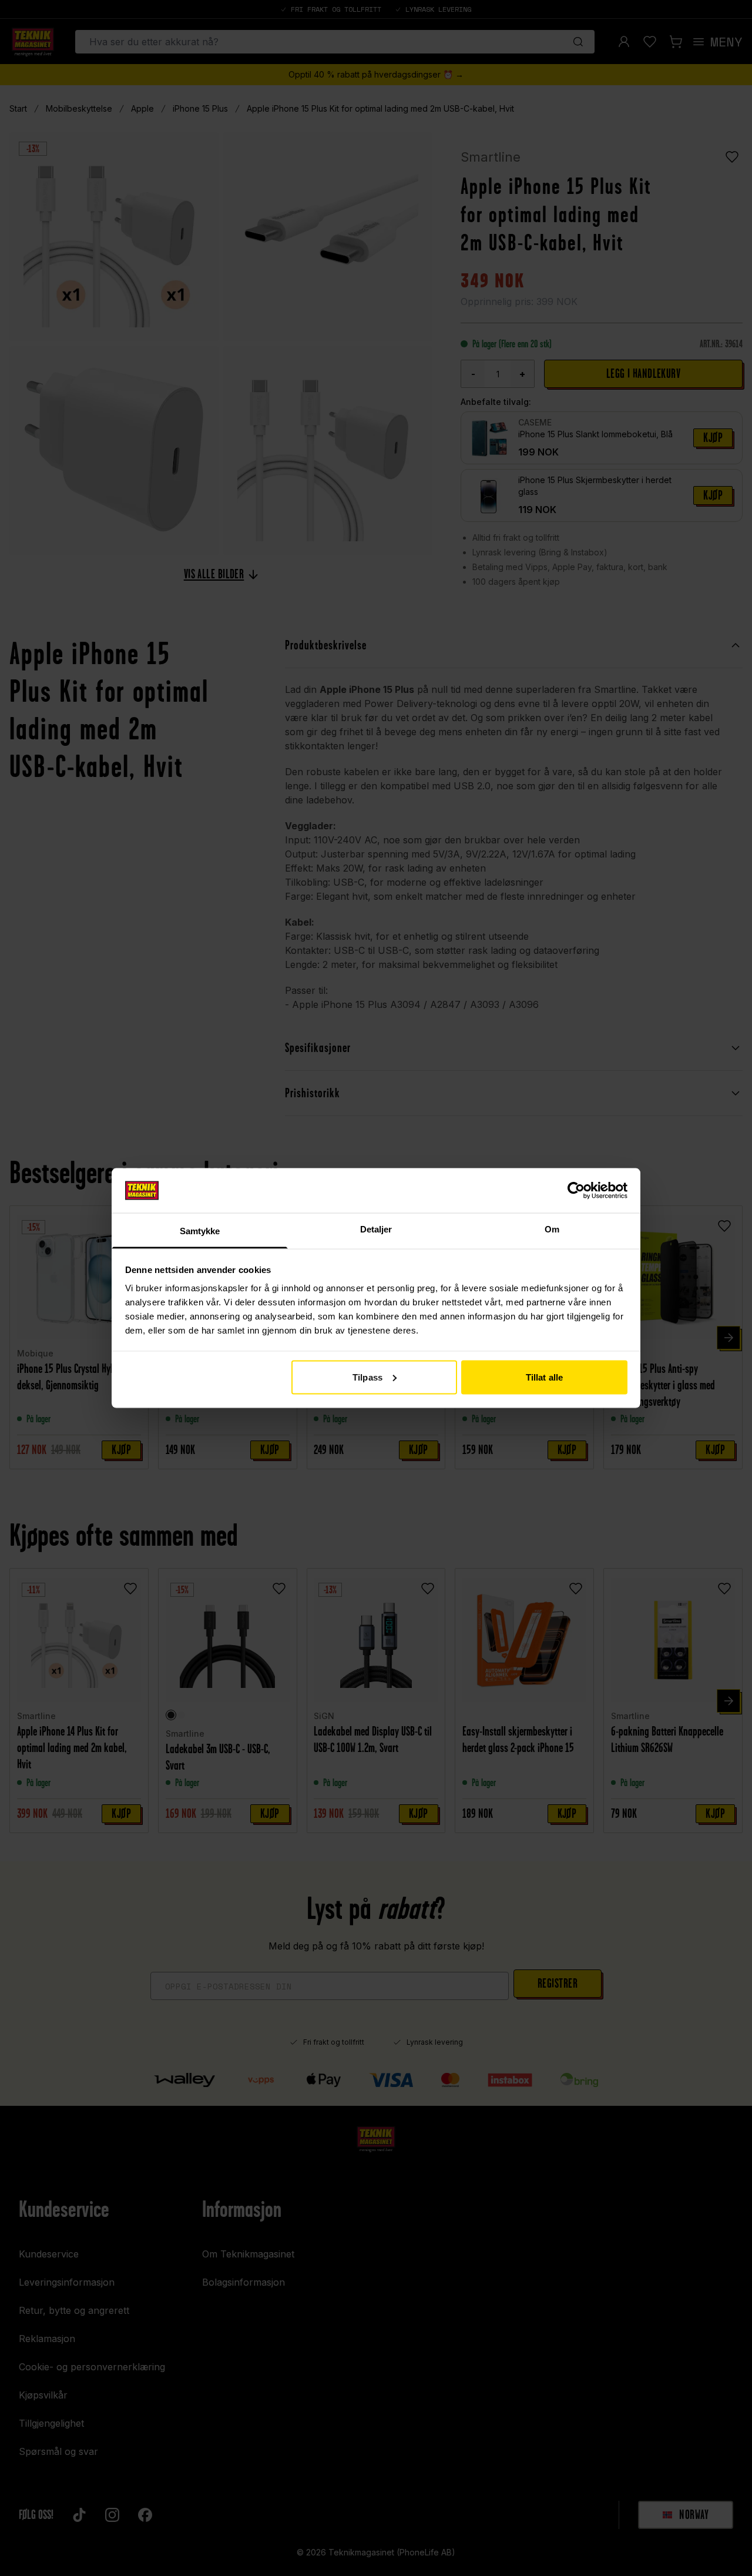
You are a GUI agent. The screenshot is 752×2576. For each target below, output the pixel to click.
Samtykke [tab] (200, 1231)
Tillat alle (544, 1377)
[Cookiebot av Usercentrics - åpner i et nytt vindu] (576, 1190)
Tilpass (367, 1377)
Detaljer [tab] (376, 1229)
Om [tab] (552, 1229)
